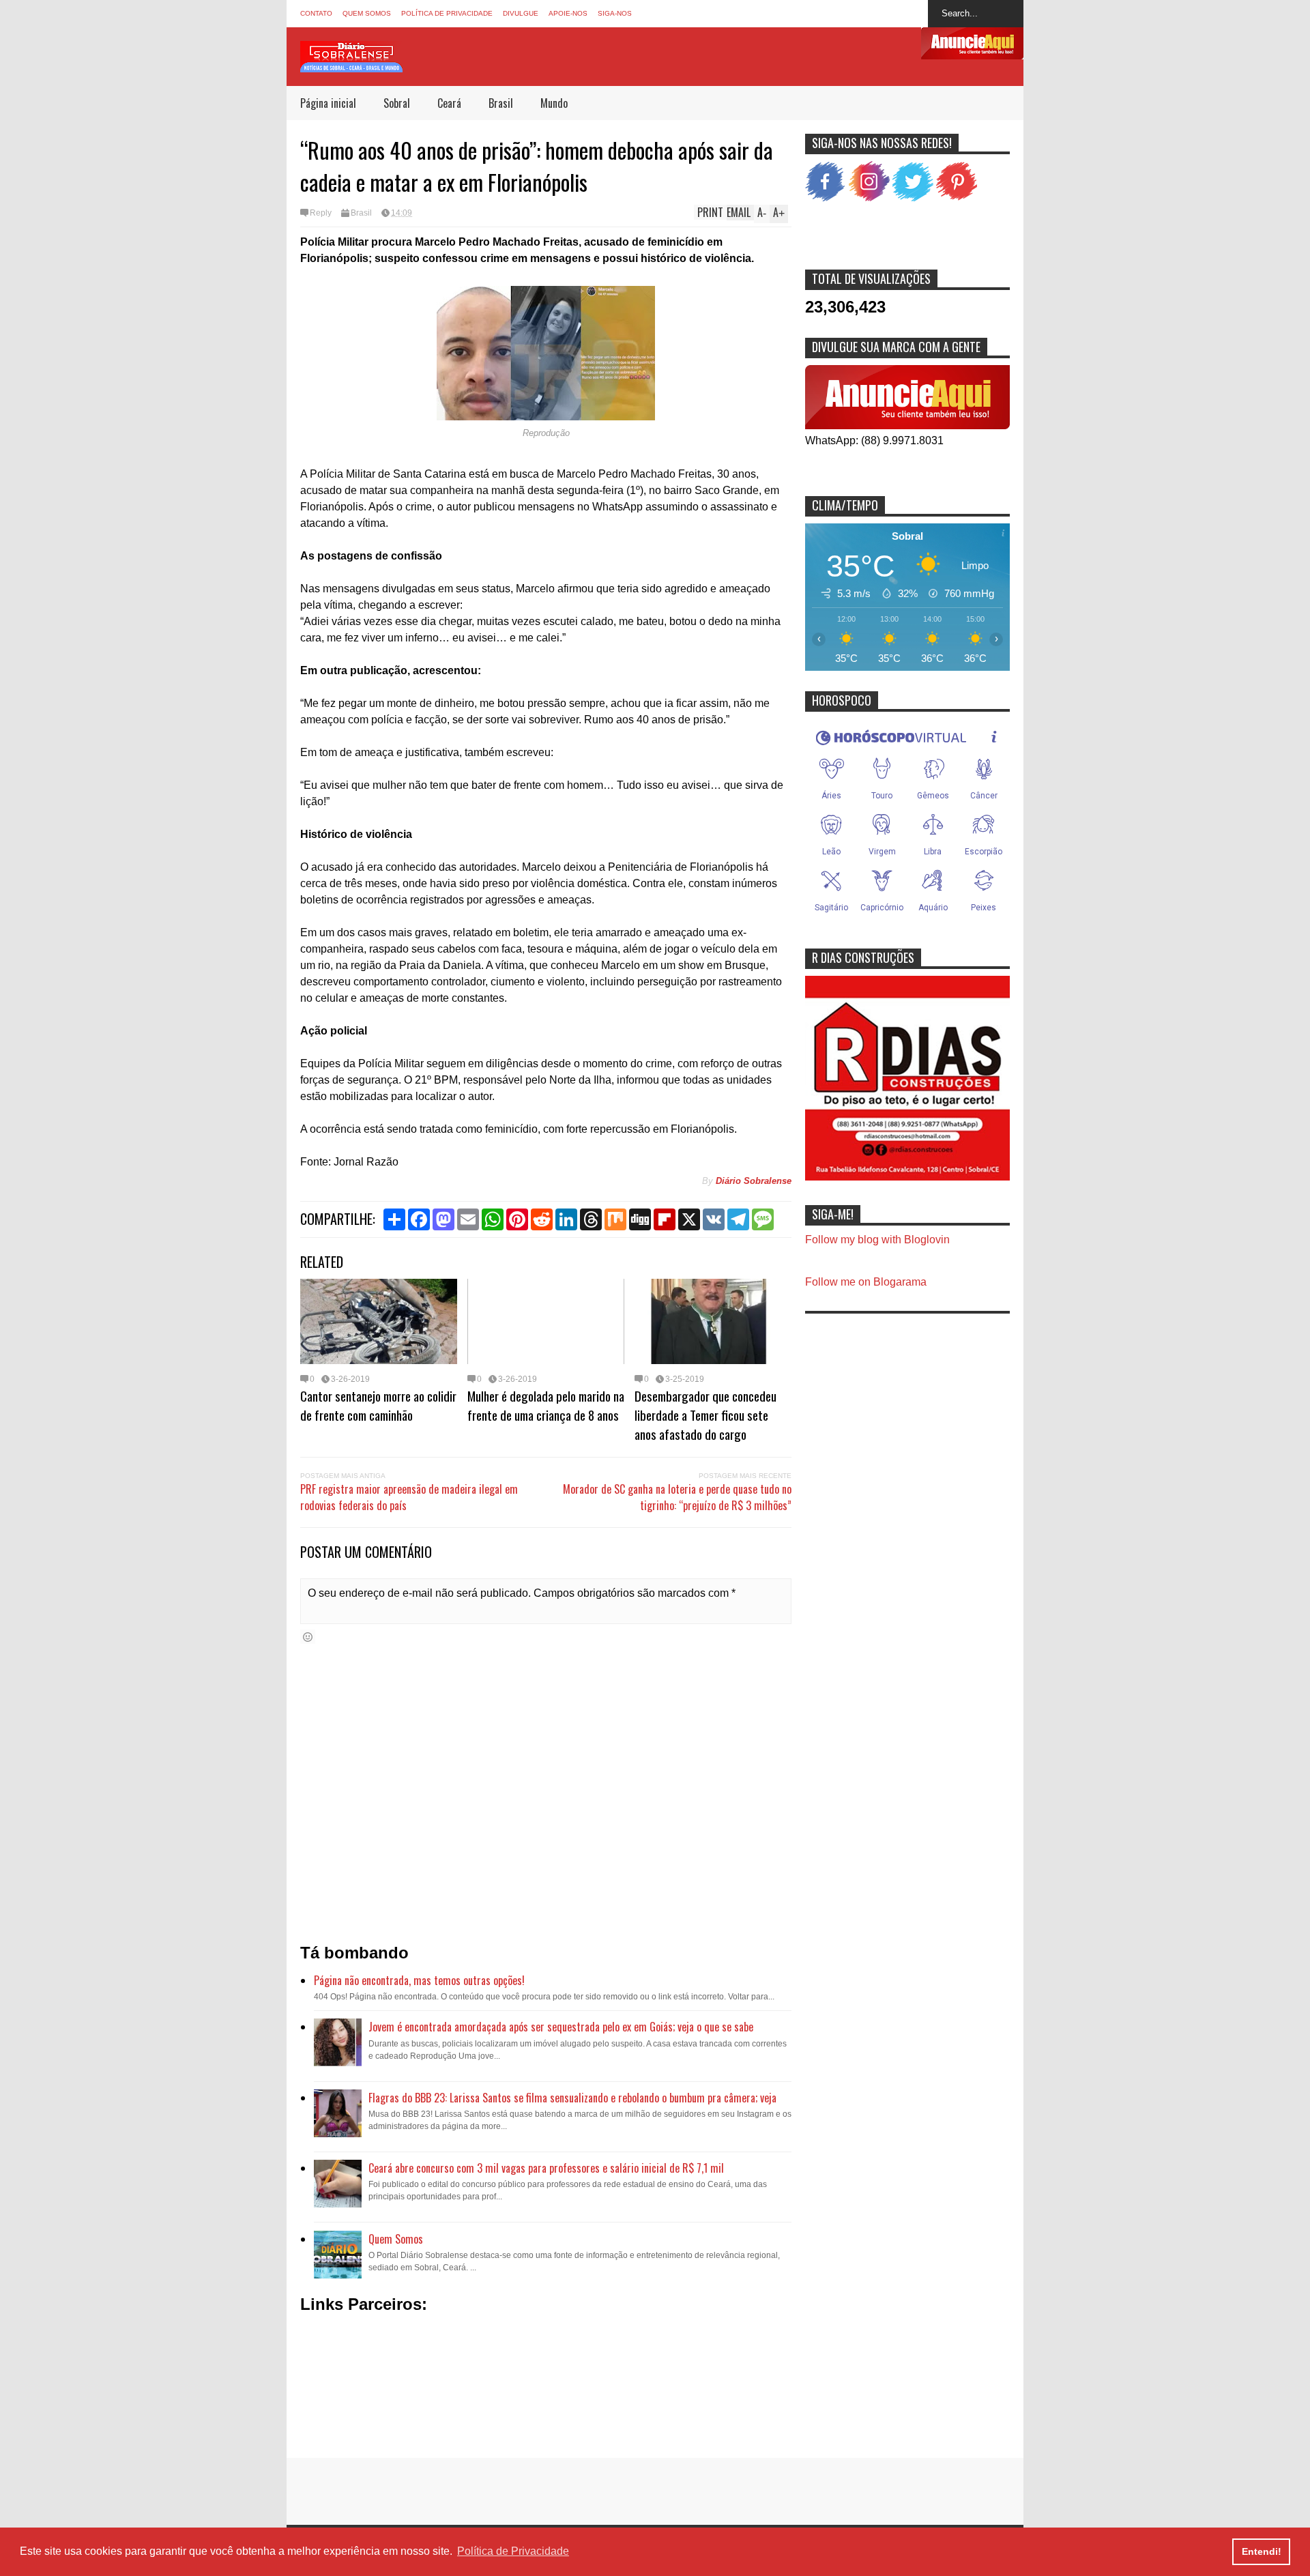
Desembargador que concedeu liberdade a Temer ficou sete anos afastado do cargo (705, 1415)
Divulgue (521, 13)
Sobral (397, 103)
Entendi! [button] (1262, 2551)
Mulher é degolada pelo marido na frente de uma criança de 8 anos (546, 1405)
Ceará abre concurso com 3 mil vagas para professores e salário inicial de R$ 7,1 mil (546, 2168)
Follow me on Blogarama (866, 1282)
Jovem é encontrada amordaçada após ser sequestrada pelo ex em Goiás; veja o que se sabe (561, 2027)
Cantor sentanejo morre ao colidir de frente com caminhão (378, 1405)
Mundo (554, 103)
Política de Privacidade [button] (513, 2551)
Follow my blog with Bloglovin (877, 1240)
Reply (321, 213)
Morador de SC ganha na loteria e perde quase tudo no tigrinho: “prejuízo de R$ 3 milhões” (677, 1497)
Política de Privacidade (447, 13)
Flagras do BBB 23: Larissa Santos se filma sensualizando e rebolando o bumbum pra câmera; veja (572, 2098)
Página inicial (328, 103)
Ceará (449, 103)
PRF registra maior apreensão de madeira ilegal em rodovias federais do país (409, 1497)
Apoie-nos (568, 13)
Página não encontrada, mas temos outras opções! (419, 1980)
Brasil (501, 103)
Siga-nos (615, 13)
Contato (316, 13)
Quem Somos (367, 13)
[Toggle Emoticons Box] (308, 1637)
